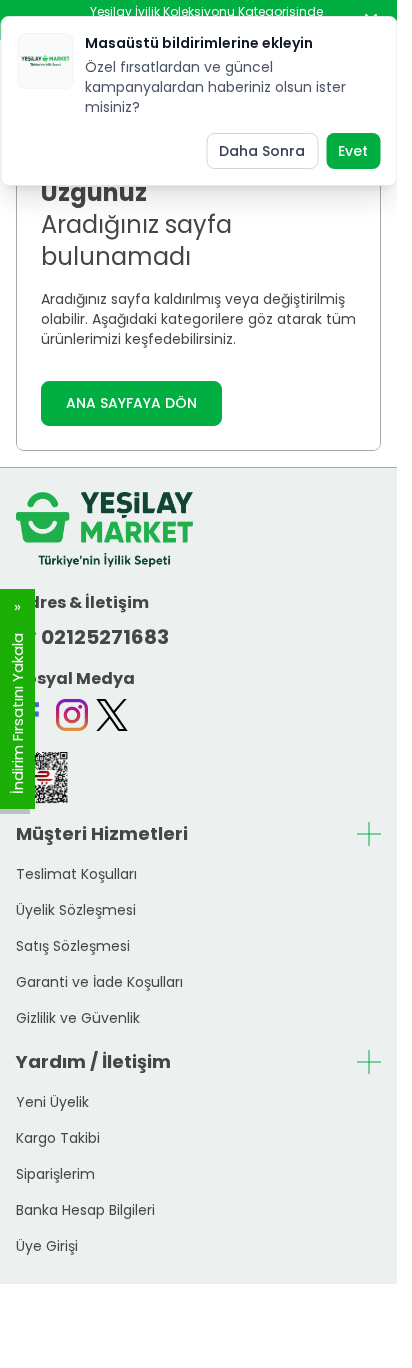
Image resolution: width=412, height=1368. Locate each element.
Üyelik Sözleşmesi (76, 910)
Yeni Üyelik (52, 1102)
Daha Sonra (262, 151)
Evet (353, 151)
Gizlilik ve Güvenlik (78, 1018)
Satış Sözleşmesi (73, 946)
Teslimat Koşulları (76, 874)
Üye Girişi (47, 1246)
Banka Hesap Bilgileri (85, 1210)
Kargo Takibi (58, 1138)
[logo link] (104, 529)
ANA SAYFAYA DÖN (131, 403)
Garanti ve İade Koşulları (99, 982)
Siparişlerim (55, 1174)
